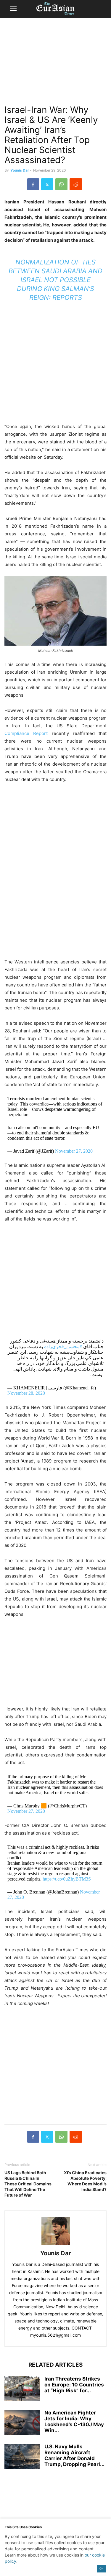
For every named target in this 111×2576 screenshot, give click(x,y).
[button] (13, 9)
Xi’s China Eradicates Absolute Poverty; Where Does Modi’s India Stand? (85, 2181)
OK (101, 2568)
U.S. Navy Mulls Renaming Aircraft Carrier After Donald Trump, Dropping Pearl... (74, 2455)
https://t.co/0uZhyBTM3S (67, 1879)
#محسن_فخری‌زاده (63, 1347)
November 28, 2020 (26, 1393)
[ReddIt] (76, 184)
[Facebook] (33, 184)
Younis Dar (20, 170)
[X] (47, 184)
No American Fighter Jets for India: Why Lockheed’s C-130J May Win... (74, 2422)
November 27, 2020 (74, 1151)
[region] (56, 63)
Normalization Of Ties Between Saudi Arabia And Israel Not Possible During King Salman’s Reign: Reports (55, 280)
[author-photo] (56, 2245)
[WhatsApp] (61, 184)
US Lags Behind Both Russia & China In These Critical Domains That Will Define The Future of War (28, 2184)
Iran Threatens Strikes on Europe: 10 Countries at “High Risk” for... (74, 2385)
